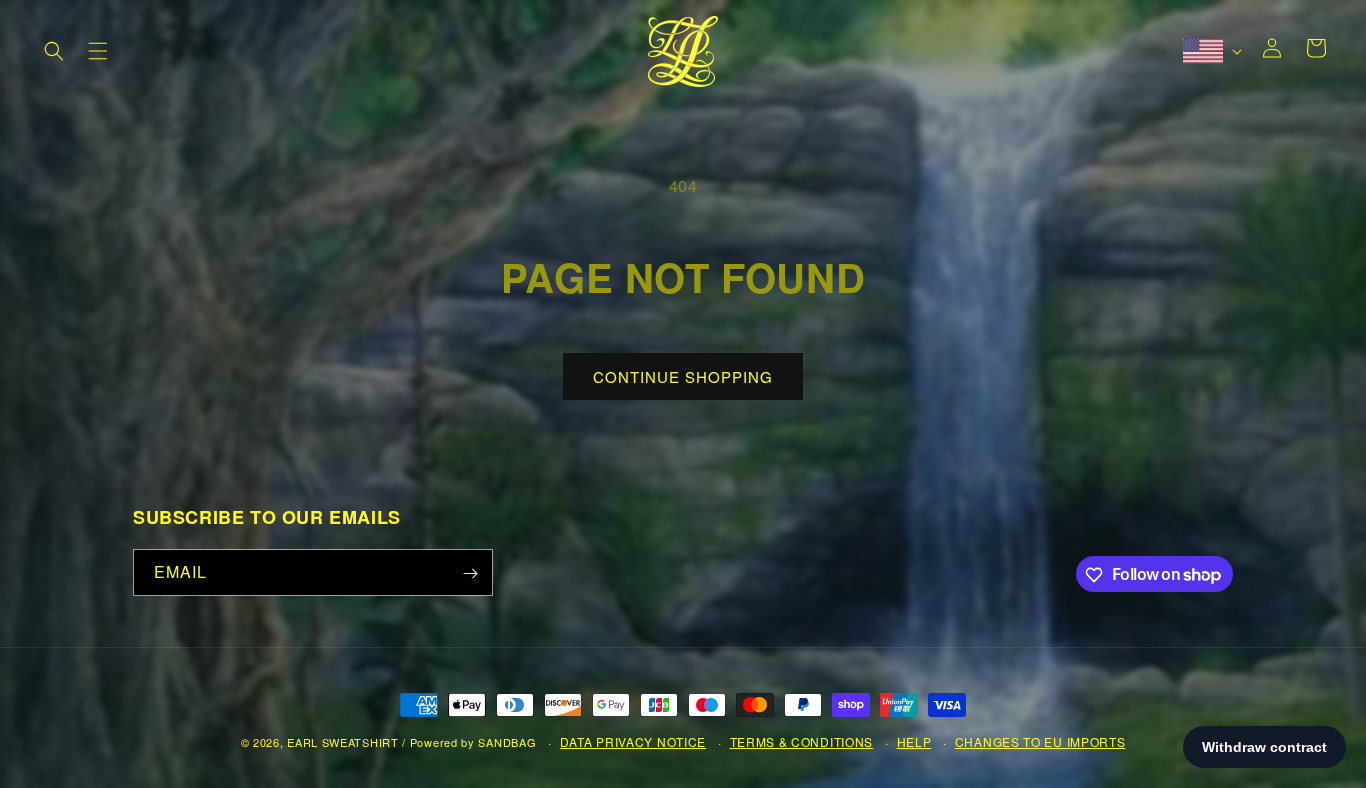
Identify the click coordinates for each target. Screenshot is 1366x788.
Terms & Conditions (802, 741)
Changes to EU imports (1040, 741)
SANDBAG (507, 742)
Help (914, 741)
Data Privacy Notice (633, 741)
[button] (54, 51)
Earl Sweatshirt (343, 742)
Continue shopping (683, 376)
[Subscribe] (470, 573)
